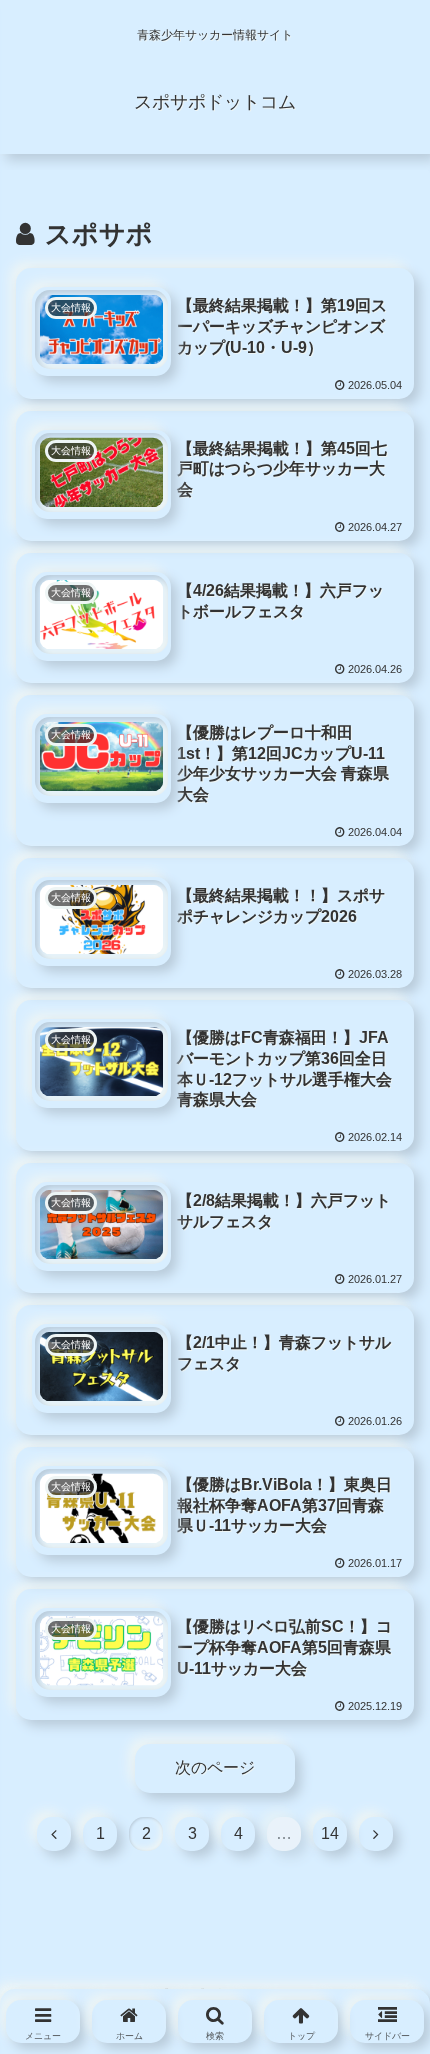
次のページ (215, 1767)
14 (330, 1833)
